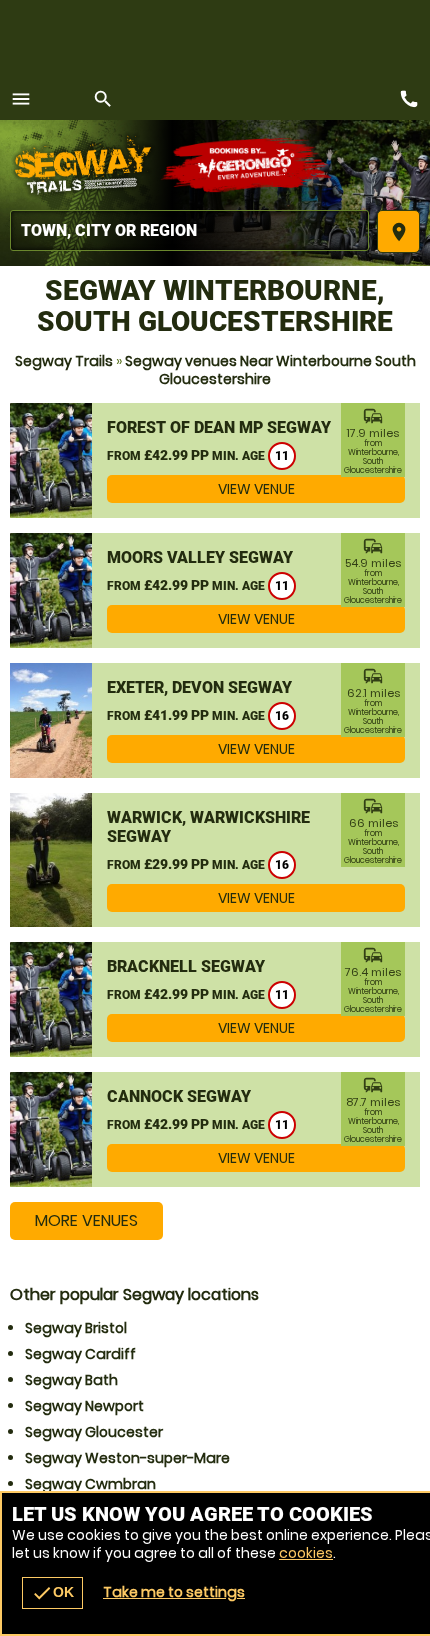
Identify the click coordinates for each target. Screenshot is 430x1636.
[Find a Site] (189, 230)
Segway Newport (84, 1406)
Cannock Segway (179, 1096)
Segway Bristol (76, 1328)
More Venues (86, 1220)
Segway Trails (64, 361)
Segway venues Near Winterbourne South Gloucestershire (270, 370)
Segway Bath (71, 1380)
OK (52, 1593)
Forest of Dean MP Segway (219, 427)
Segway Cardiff (80, 1354)
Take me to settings (174, 1592)
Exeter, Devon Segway (199, 687)
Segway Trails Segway (85, 165)
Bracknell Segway (186, 966)
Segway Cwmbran (90, 1484)
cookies (306, 1553)
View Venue (256, 489)
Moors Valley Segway (200, 557)
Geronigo (247, 165)
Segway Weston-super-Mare (127, 1458)
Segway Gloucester (94, 1432)
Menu (21, 99)
